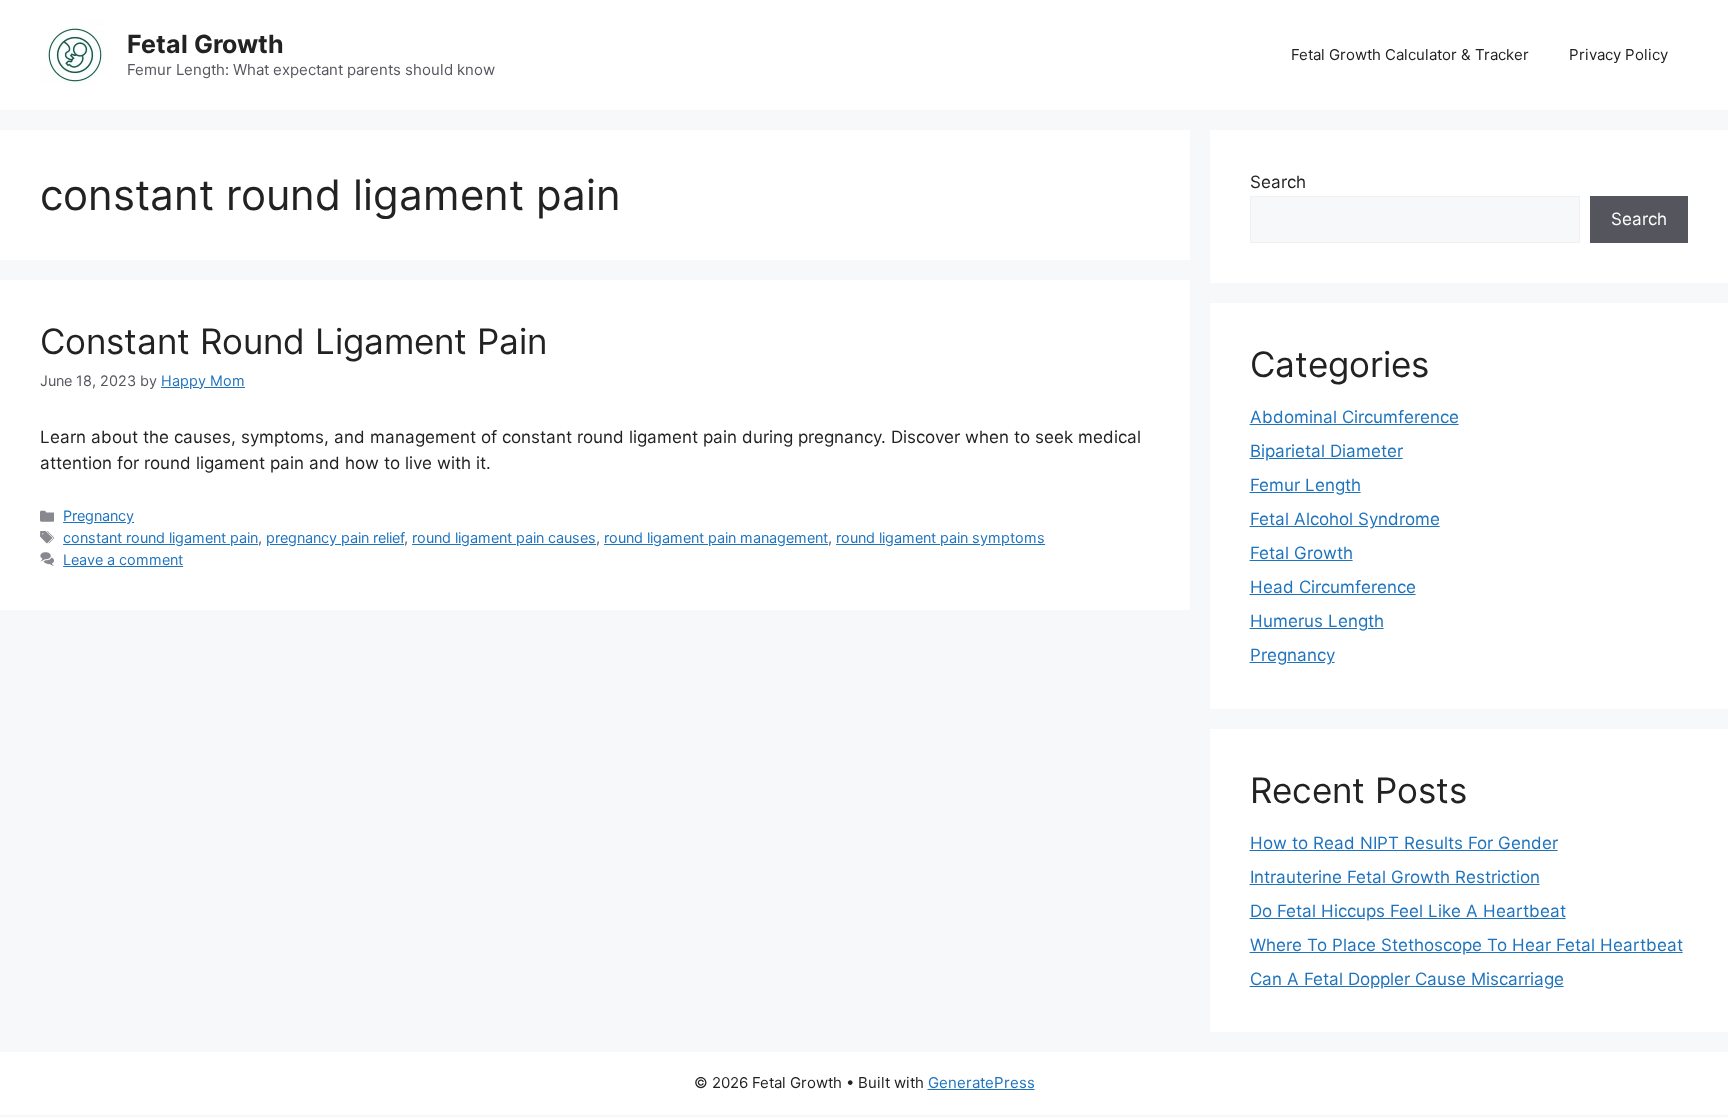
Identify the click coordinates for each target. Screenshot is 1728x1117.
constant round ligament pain (160, 537)
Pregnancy (98, 515)
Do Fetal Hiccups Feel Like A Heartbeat (1408, 911)
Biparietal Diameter (1326, 451)
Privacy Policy (1618, 54)
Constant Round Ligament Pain (293, 341)
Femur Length (1305, 485)
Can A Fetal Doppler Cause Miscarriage (1407, 979)
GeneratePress (981, 1082)
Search (1278, 182)
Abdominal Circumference (1354, 417)
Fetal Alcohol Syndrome (1345, 519)
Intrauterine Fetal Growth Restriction (1395, 877)
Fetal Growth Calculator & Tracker (1410, 54)
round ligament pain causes (504, 537)
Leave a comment (123, 559)
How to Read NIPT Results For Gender (1404, 843)
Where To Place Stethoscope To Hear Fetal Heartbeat (1466, 945)
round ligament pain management (716, 537)
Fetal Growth (205, 44)
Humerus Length (1317, 621)
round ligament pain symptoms (940, 537)
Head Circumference (1333, 587)
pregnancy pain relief (335, 537)
